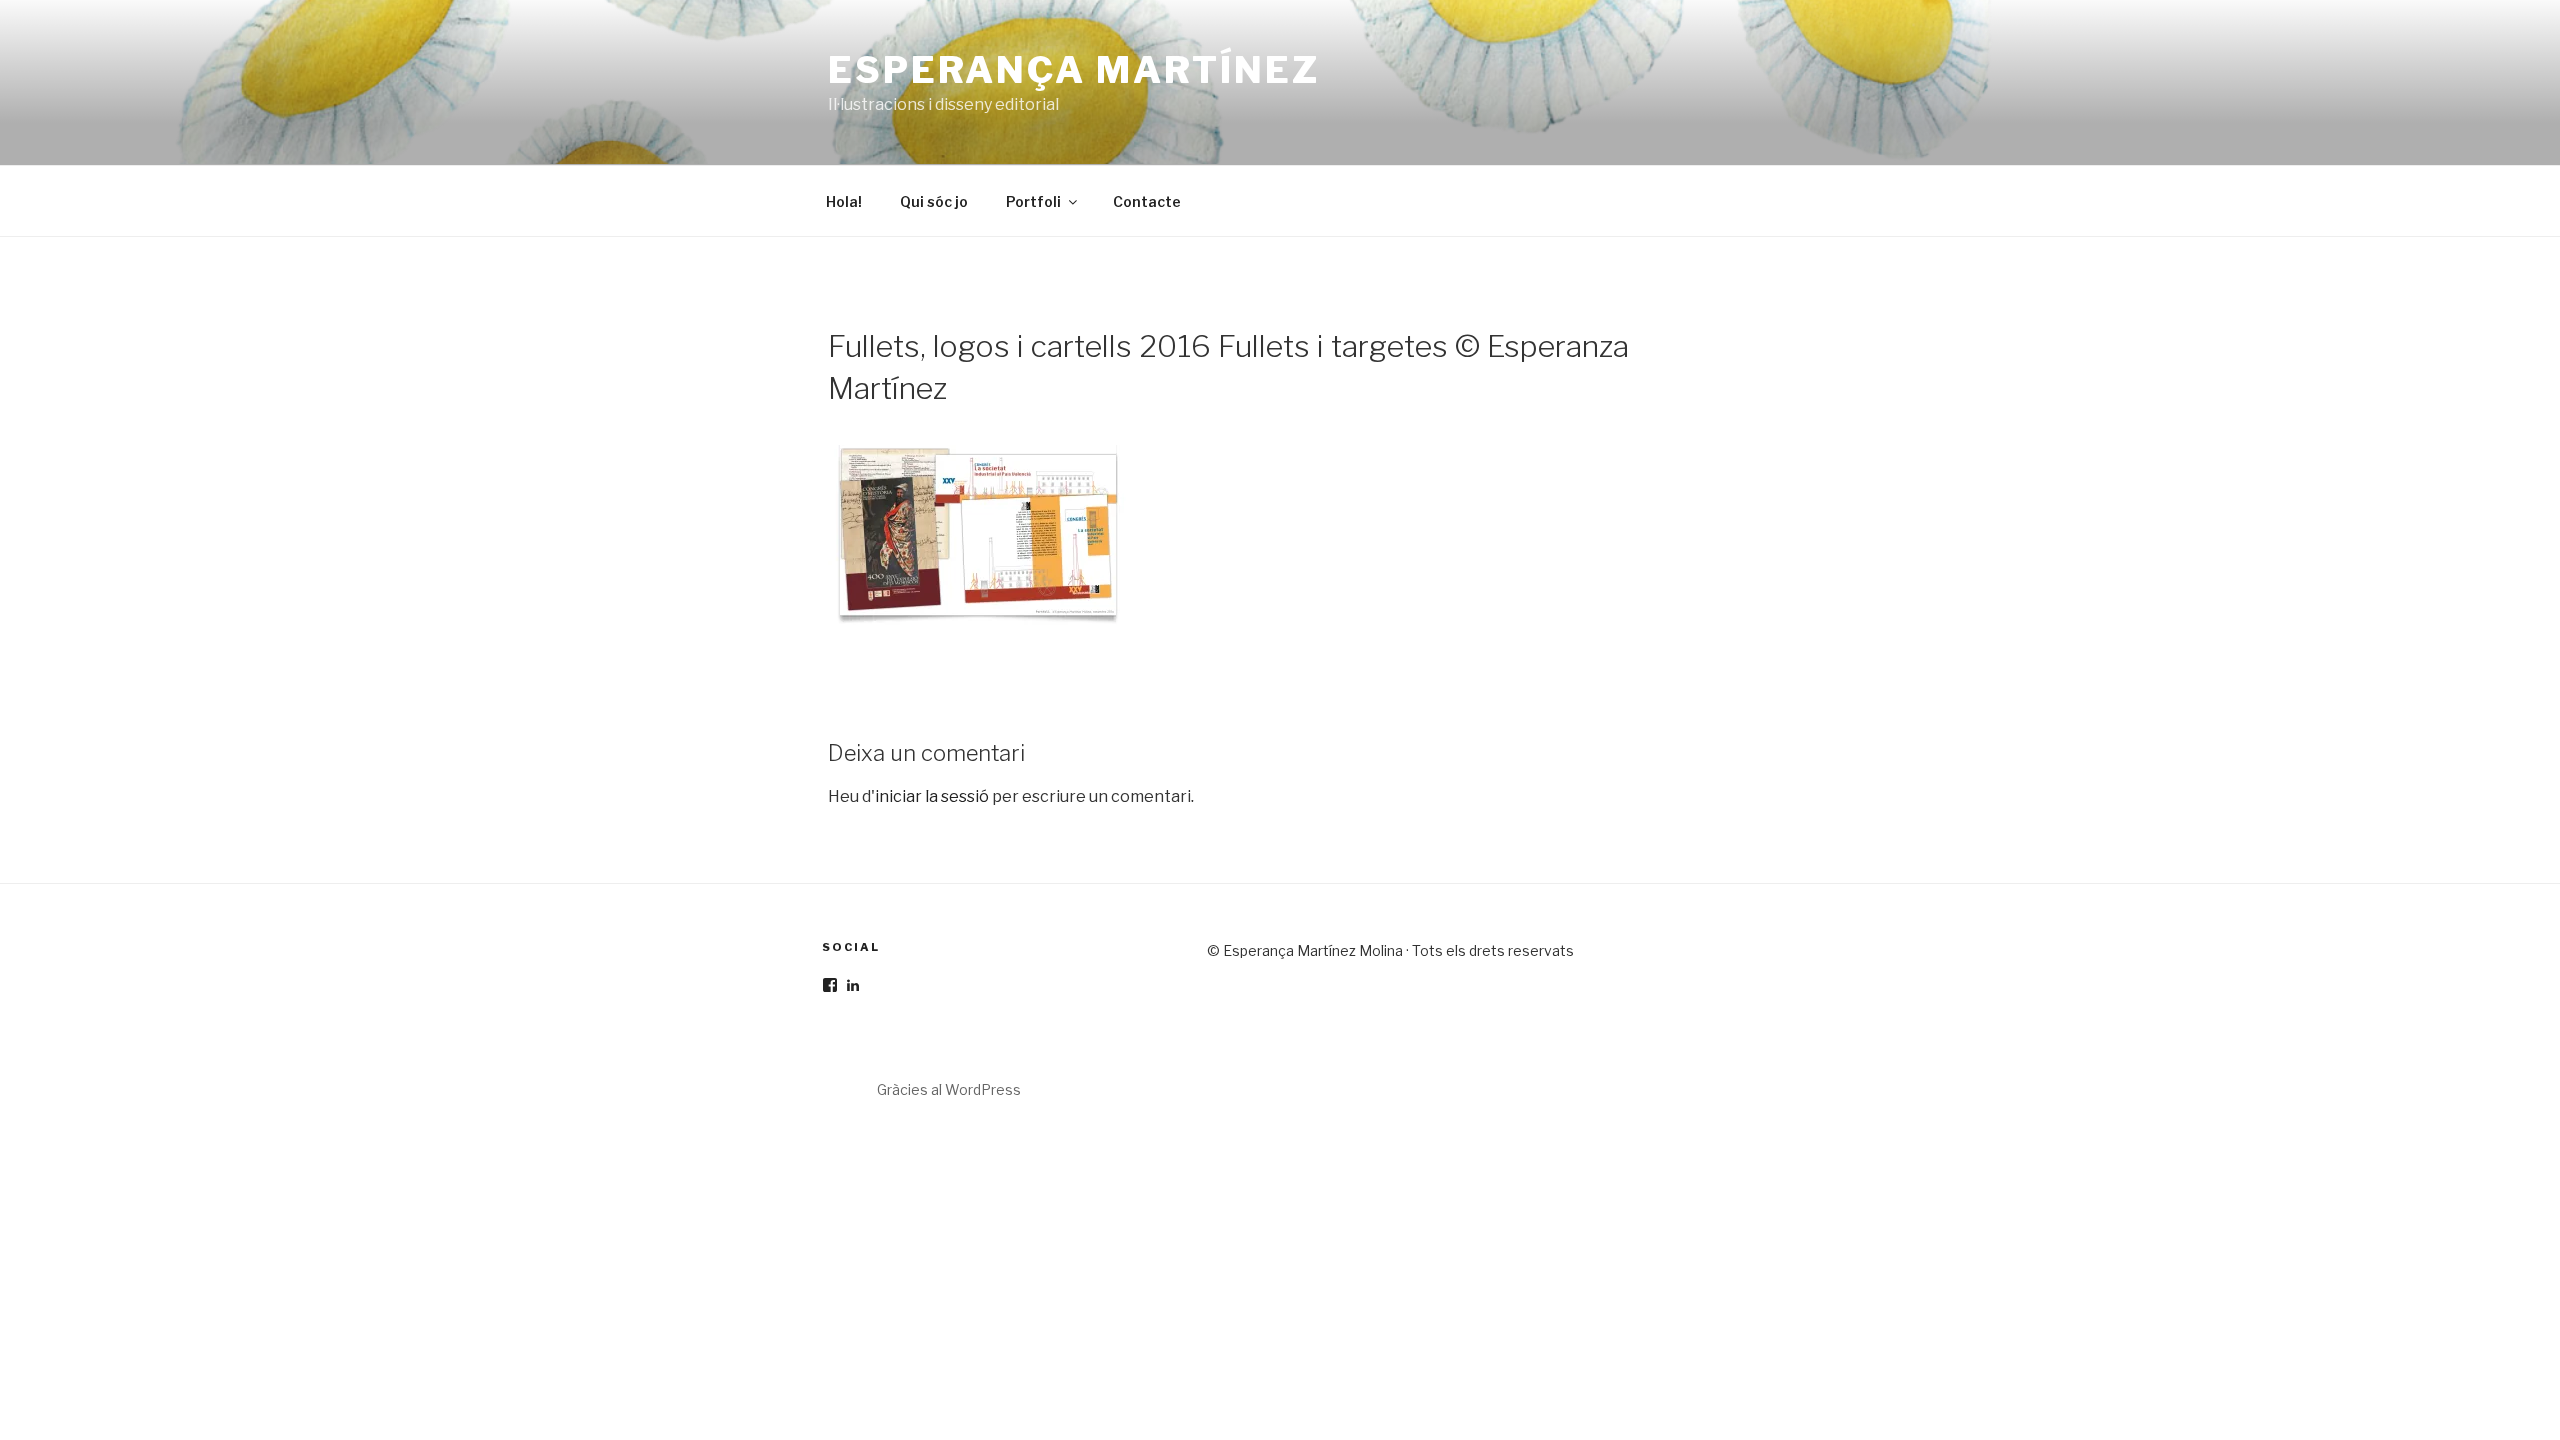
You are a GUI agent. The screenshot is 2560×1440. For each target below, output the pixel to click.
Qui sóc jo (934, 201)
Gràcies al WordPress (949, 1089)
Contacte (1147, 201)
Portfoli (1033, 201)
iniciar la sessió (932, 796)
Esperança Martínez (1074, 70)
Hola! (844, 201)
